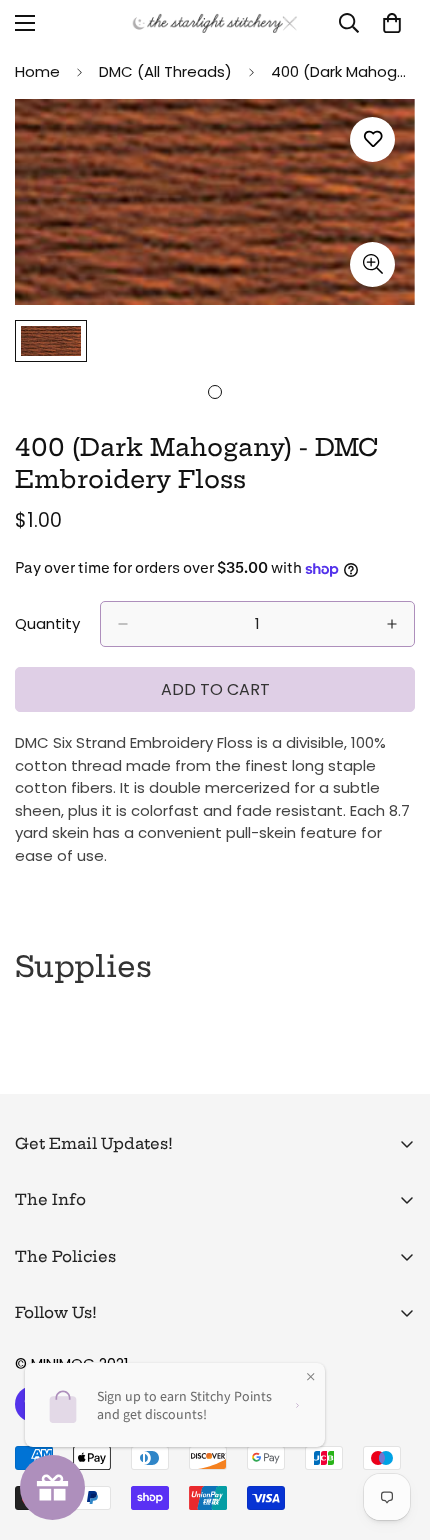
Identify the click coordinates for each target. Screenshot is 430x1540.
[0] (392, 23)
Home (37, 71)
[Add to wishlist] (372, 139)
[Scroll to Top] (394, 1434)
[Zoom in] (372, 264)
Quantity (47, 623)
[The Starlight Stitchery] (215, 23)
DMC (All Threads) (165, 71)
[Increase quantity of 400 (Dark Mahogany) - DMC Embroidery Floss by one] (392, 624)
